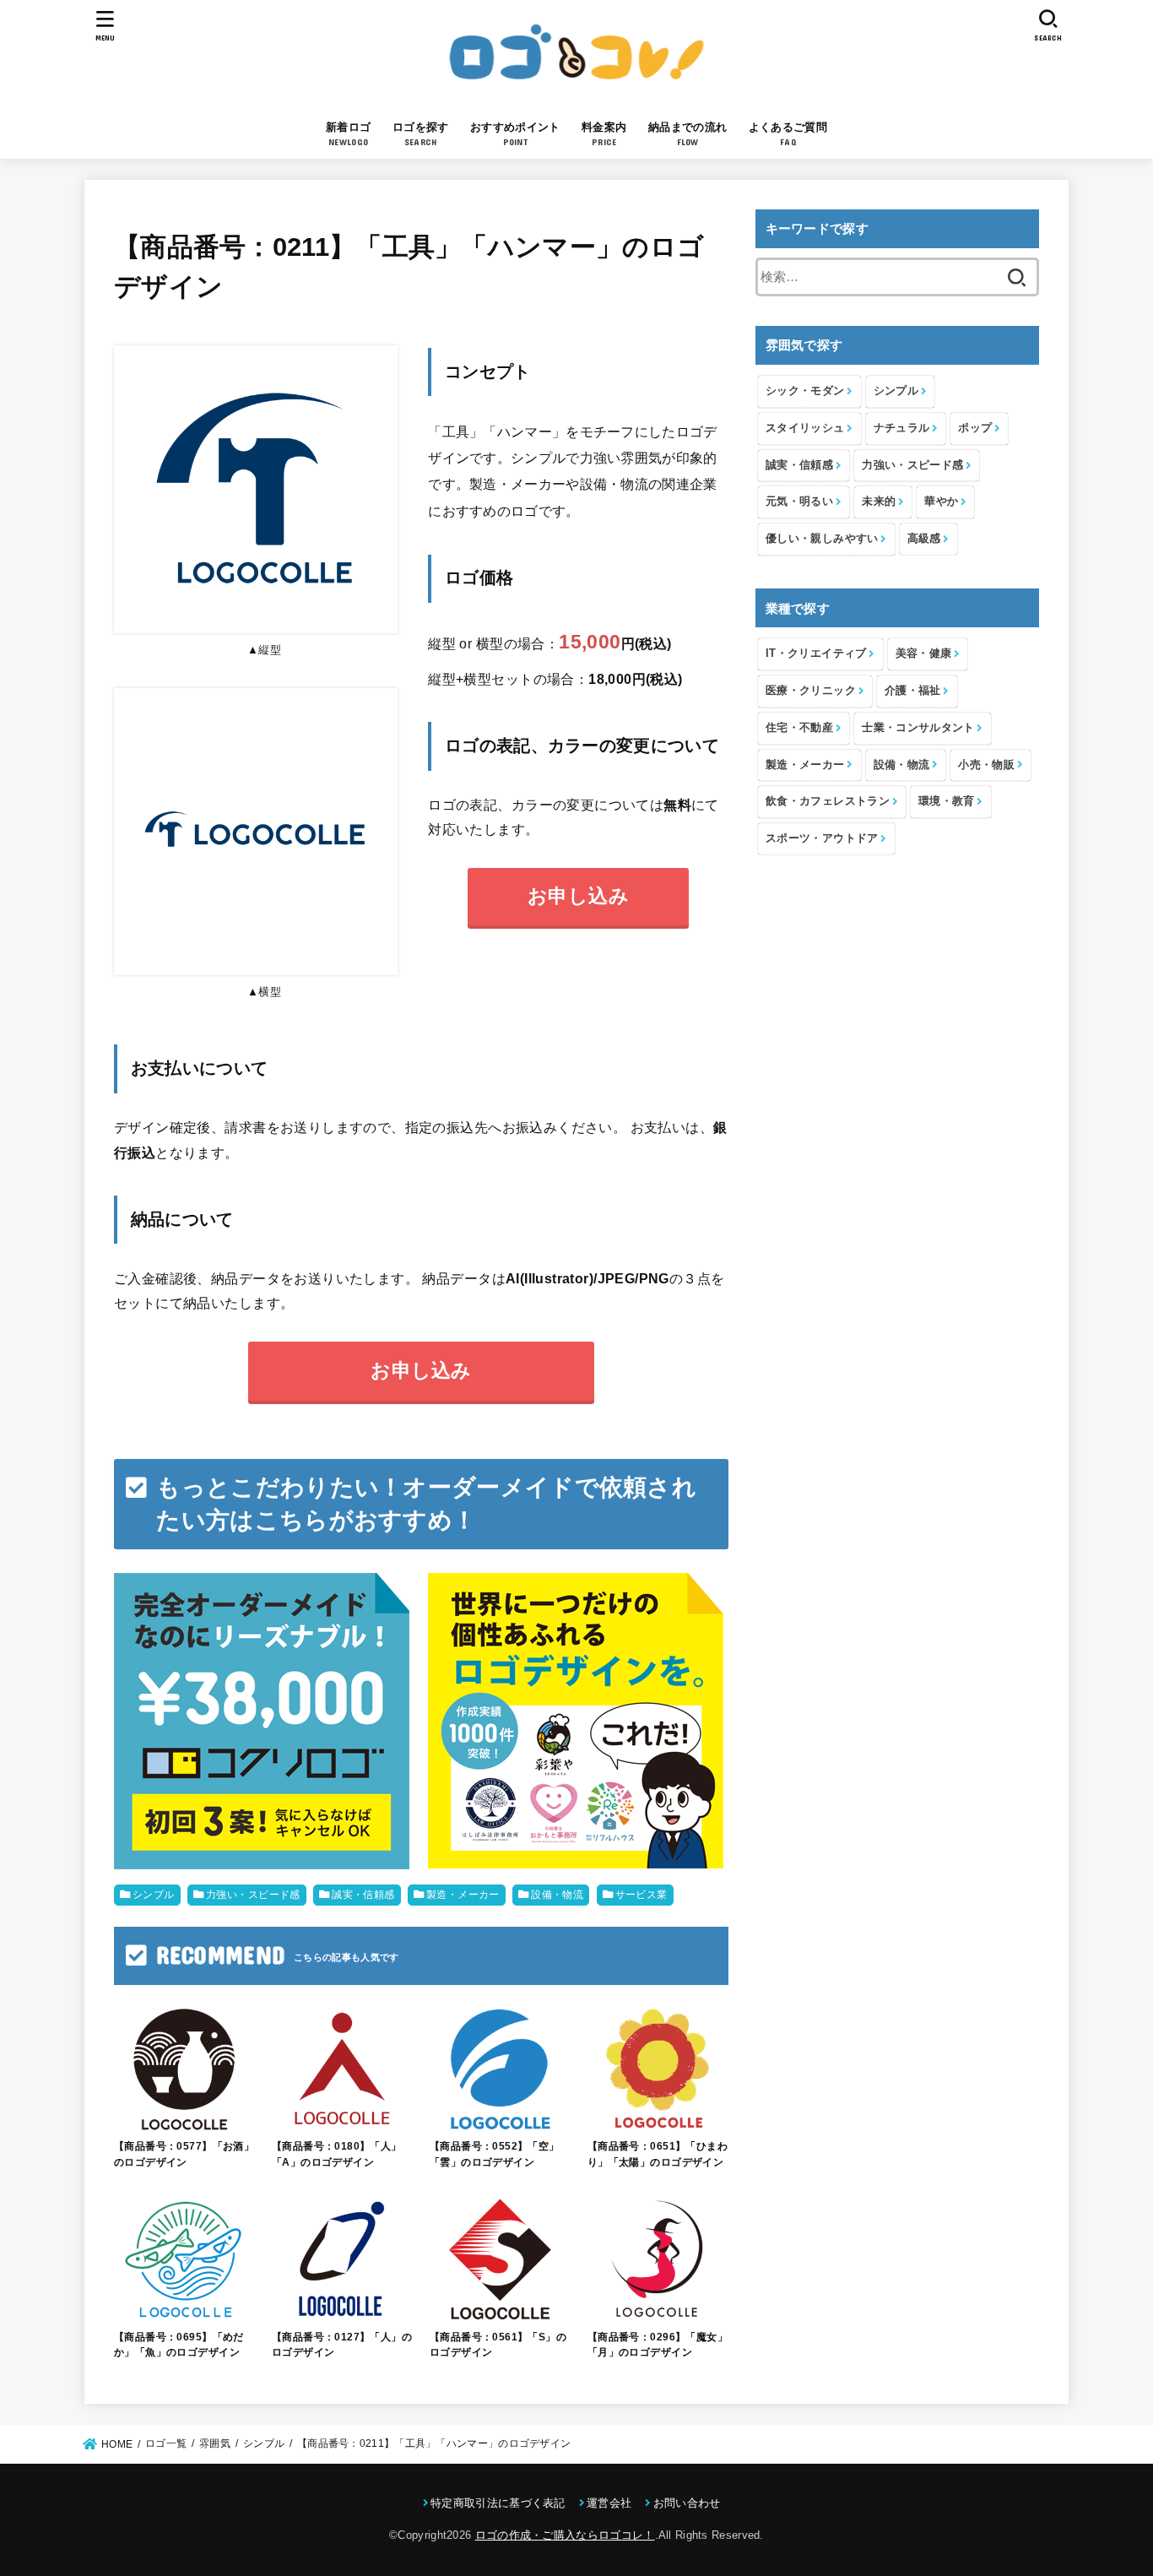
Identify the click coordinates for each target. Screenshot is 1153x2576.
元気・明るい (799, 501)
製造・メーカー (463, 1895)
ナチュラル (902, 428)
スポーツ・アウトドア (822, 838)
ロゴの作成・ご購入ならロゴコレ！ (565, 2535)
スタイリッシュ (805, 428)
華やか (941, 501)
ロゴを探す (421, 134)
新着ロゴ (348, 134)
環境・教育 (947, 801)
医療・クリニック (811, 690)
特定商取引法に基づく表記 (498, 2503)
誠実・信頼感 (363, 1895)
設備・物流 (557, 1895)
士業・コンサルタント (918, 727)
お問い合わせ (687, 2503)
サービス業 (641, 1895)
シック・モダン (805, 390)
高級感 (924, 538)
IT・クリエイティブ (816, 653)
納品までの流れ (687, 134)
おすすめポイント (515, 134)
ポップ (975, 428)
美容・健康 (924, 653)
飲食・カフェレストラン (828, 801)
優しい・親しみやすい (822, 538)
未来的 (879, 501)
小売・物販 (986, 765)
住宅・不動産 (799, 727)
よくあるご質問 (788, 134)
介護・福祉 (913, 690)
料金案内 (604, 134)
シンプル (154, 1895)
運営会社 (609, 2503)
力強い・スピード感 (253, 1895)
